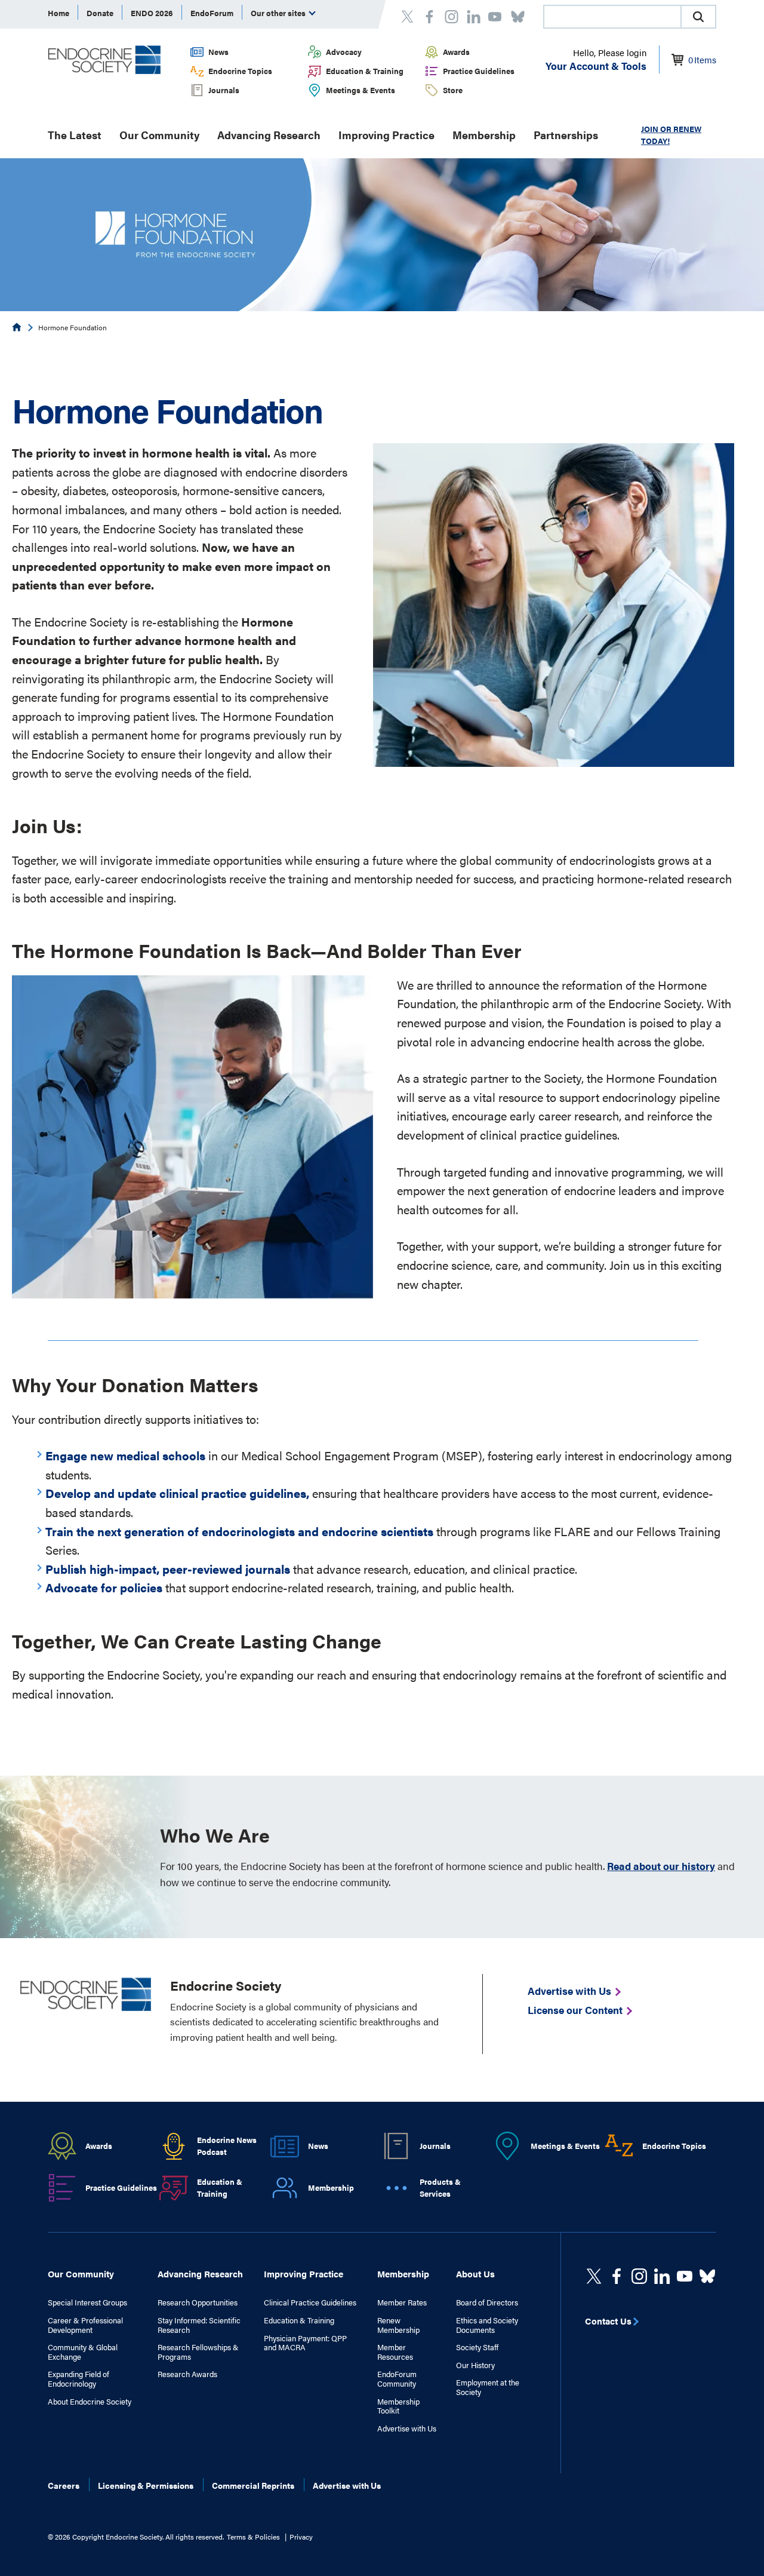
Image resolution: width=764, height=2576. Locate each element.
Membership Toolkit (398, 2406)
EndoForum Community (397, 2379)
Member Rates (402, 2302)
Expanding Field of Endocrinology (78, 2379)
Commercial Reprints (253, 2485)
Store (453, 90)
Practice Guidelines (479, 71)
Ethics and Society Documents (487, 2325)
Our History (475, 2365)
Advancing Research (269, 135)
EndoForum (212, 13)
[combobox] (612, 17)
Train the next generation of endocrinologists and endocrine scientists (239, 1531)
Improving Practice (386, 135)
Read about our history (661, 1866)
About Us (475, 2273)
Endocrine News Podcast (227, 2146)
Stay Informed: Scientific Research (199, 2325)
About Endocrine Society (90, 2402)
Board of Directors (487, 2302)
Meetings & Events (361, 90)
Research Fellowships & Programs (198, 2352)
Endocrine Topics (240, 71)
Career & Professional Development (85, 2325)
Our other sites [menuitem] (279, 13)
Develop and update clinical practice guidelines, (177, 1493)
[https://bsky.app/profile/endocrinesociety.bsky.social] (707, 2276)
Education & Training (365, 71)
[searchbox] (612, 18)
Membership (484, 135)
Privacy (301, 2537)
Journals (224, 90)
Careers (64, 2485)
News (218, 52)
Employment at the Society (488, 2387)
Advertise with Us (407, 2428)
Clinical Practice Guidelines (310, 2302)
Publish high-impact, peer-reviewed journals (168, 1569)
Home (58, 13)
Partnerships (566, 135)
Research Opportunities (198, 2302)
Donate (100, 13)
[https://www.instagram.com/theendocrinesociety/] (639, 2276)
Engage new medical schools (125, 1455)
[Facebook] (617, 2276)
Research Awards (187, 2374)
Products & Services (440, 2188)
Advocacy (344, 52)
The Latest (75, 135)
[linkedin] (685, 2276)
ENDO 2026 (152, 13)
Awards (456, 52)
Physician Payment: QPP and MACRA (305, 2343)
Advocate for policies (104, 1587)
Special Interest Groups (87, 2302)
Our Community (159, 135)
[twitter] (594, 2276)
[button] (698, 17)
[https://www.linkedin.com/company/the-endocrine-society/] (662, 2276)
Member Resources (395, 2352)
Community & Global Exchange (83, 2352)
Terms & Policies (253, 2537)
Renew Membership (398, 2325)
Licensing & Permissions (146, 2485)
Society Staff (477, 2347)
